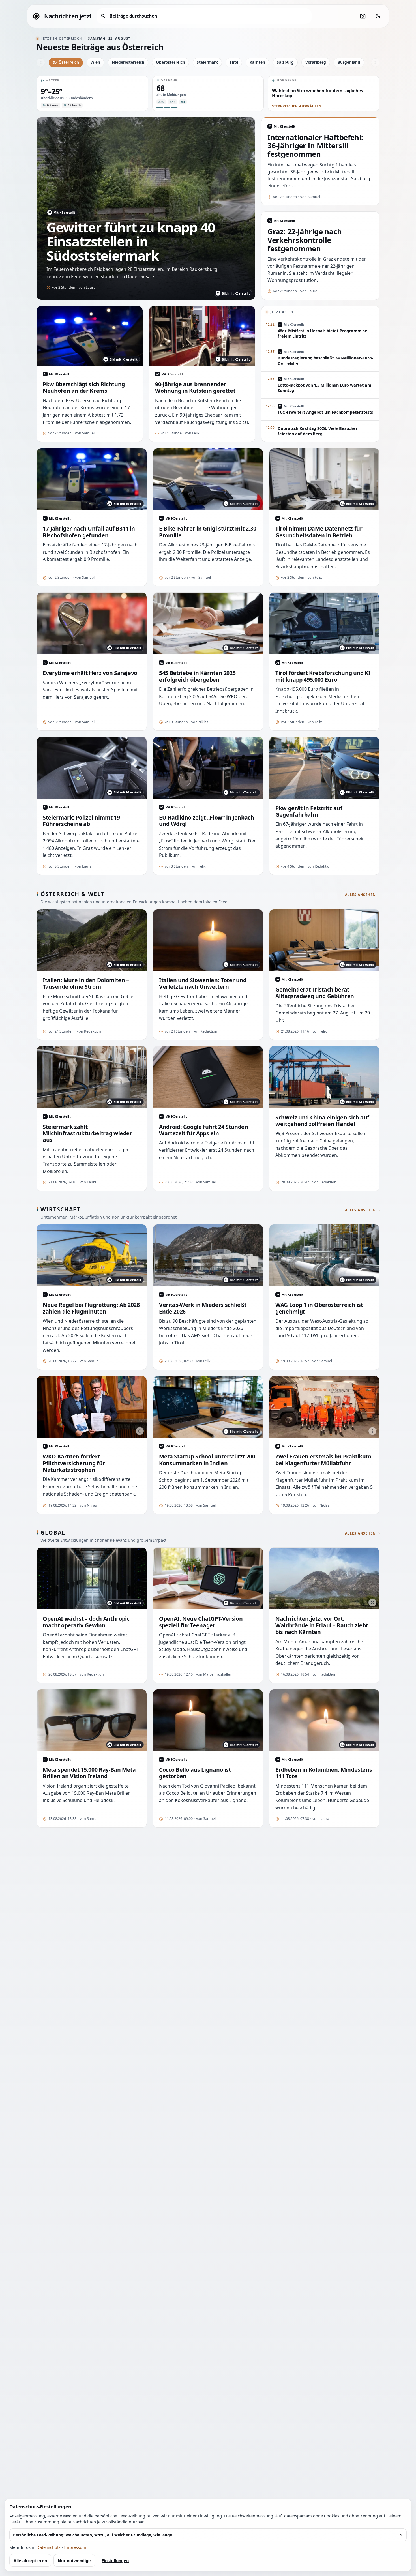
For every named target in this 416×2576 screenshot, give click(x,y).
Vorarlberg (316, 62)
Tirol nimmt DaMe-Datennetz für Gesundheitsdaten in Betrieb (319, 532)
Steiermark (207, 62)
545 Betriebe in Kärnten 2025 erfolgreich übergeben (197, 676)
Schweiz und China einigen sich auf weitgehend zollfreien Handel (322, 1121)
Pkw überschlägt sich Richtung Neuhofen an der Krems (84, 388)
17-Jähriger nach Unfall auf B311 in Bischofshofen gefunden (89, 532)
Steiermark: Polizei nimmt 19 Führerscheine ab (81, 821)
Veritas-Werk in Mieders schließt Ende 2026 (203, 1308)
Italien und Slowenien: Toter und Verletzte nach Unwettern (203, 984)
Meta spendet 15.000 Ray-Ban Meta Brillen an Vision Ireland (89, 1773)
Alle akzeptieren (30, 2561)
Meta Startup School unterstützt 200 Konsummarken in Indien (207, 1460)
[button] (92, 93)
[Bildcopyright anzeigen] (140, 1431)
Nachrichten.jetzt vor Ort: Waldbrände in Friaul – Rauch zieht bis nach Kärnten (322, 1625)
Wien (95, 62)
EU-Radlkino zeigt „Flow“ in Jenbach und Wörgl (207, 821)
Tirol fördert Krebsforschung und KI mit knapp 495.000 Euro (323, 676)
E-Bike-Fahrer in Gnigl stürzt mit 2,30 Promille (208, 532)
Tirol (234, 62)
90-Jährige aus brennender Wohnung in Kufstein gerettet (195, 388)
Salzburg (285, 62)
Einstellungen (115, 2561)
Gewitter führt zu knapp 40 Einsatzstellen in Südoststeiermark (131, 241)
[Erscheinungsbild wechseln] (378, 16)
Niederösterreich (128, 62)
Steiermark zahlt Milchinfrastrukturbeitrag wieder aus (87, 1133)
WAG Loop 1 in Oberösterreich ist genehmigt (319, 1308)
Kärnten (257, 62)
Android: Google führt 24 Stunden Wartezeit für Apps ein (204, 1130)
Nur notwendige (74, 2561)
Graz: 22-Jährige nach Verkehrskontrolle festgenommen (305, 240)
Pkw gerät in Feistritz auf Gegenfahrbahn (309, 811)
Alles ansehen (360, 895)
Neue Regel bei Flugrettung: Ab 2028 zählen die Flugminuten (91, 1308)
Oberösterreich (171, 62)
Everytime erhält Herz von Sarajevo (90, 673)
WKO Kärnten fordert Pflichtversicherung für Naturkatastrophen (74, 1463)
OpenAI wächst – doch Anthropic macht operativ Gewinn (86, 1622)
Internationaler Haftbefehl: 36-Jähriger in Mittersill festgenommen (315, 146)
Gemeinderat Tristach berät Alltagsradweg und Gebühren (315, 993)
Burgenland (349, 62)
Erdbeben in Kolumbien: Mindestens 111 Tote (324, 1773)
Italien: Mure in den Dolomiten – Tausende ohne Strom (86, 984)
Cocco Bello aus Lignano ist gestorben (195, 1773)
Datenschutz (49, 2547)
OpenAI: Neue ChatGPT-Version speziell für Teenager (201, 1622)
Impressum (75, 2547)
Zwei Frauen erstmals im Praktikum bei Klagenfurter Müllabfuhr (323, 1460)
